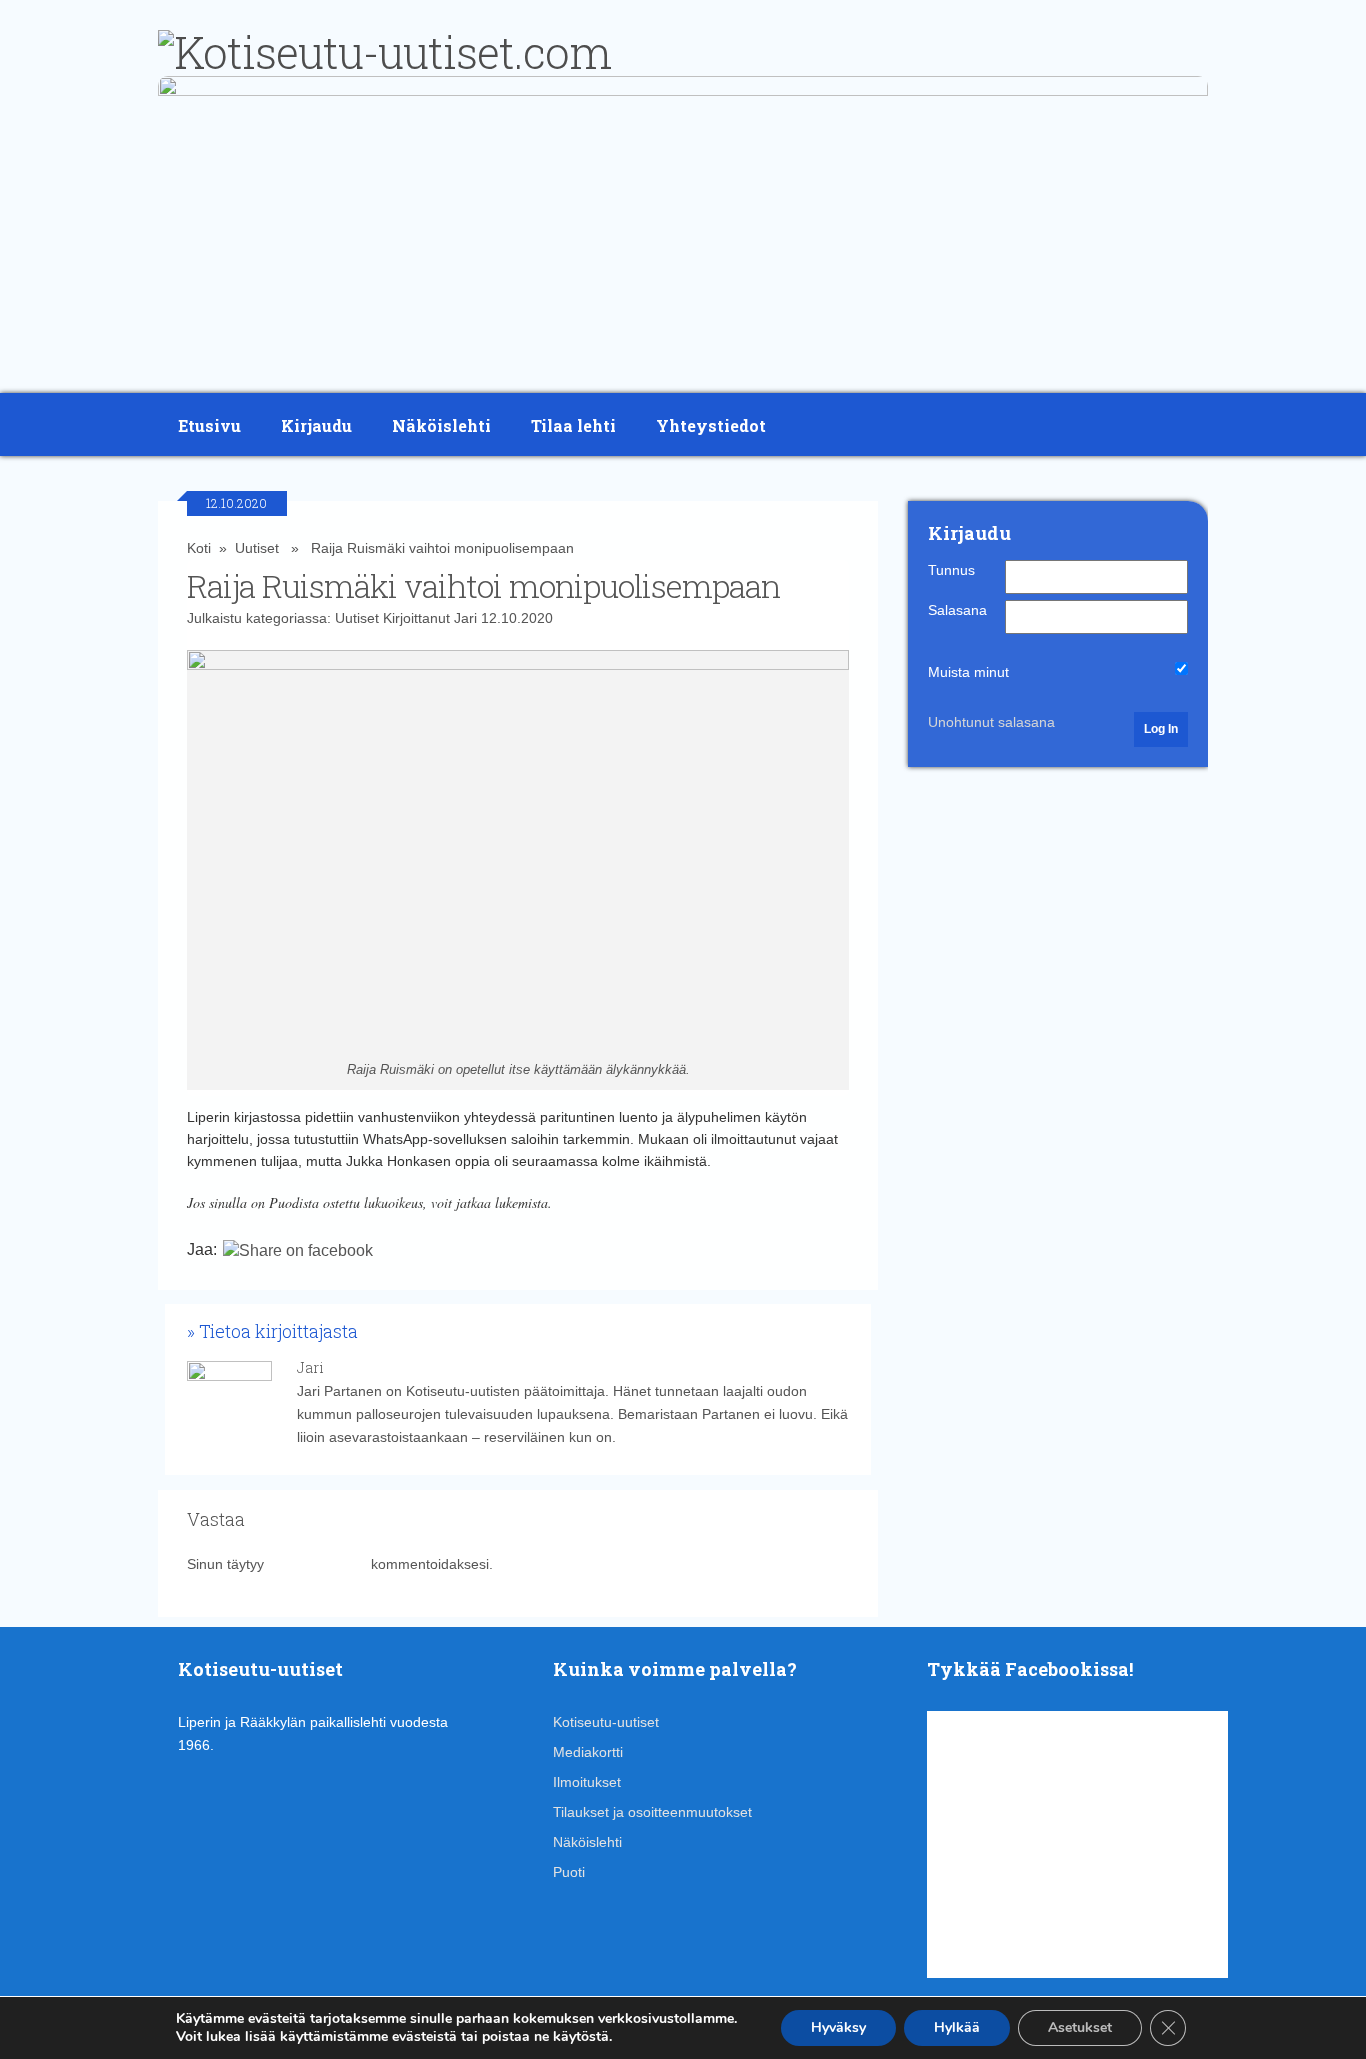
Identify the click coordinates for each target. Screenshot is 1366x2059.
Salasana (957, 610)
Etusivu (209, 425)
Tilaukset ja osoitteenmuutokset (652, 1812)
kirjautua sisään (317, 1564)
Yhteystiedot (711, 425)
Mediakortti (588, 1752)
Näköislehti (441, 425)
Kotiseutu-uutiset (606, 1722)
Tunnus (951, 570)
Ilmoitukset (587, 1782)
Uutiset (257, 548)
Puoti (569, 1872)
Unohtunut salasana (991, 722)
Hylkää (957, 2027)
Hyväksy (838, 2027)
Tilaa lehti (573, 425)
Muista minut (968, 672)
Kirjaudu (316, 425)
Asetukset (1080, 2027)
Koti (199, 548)
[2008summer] (683, 91)
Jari (465, 618)
